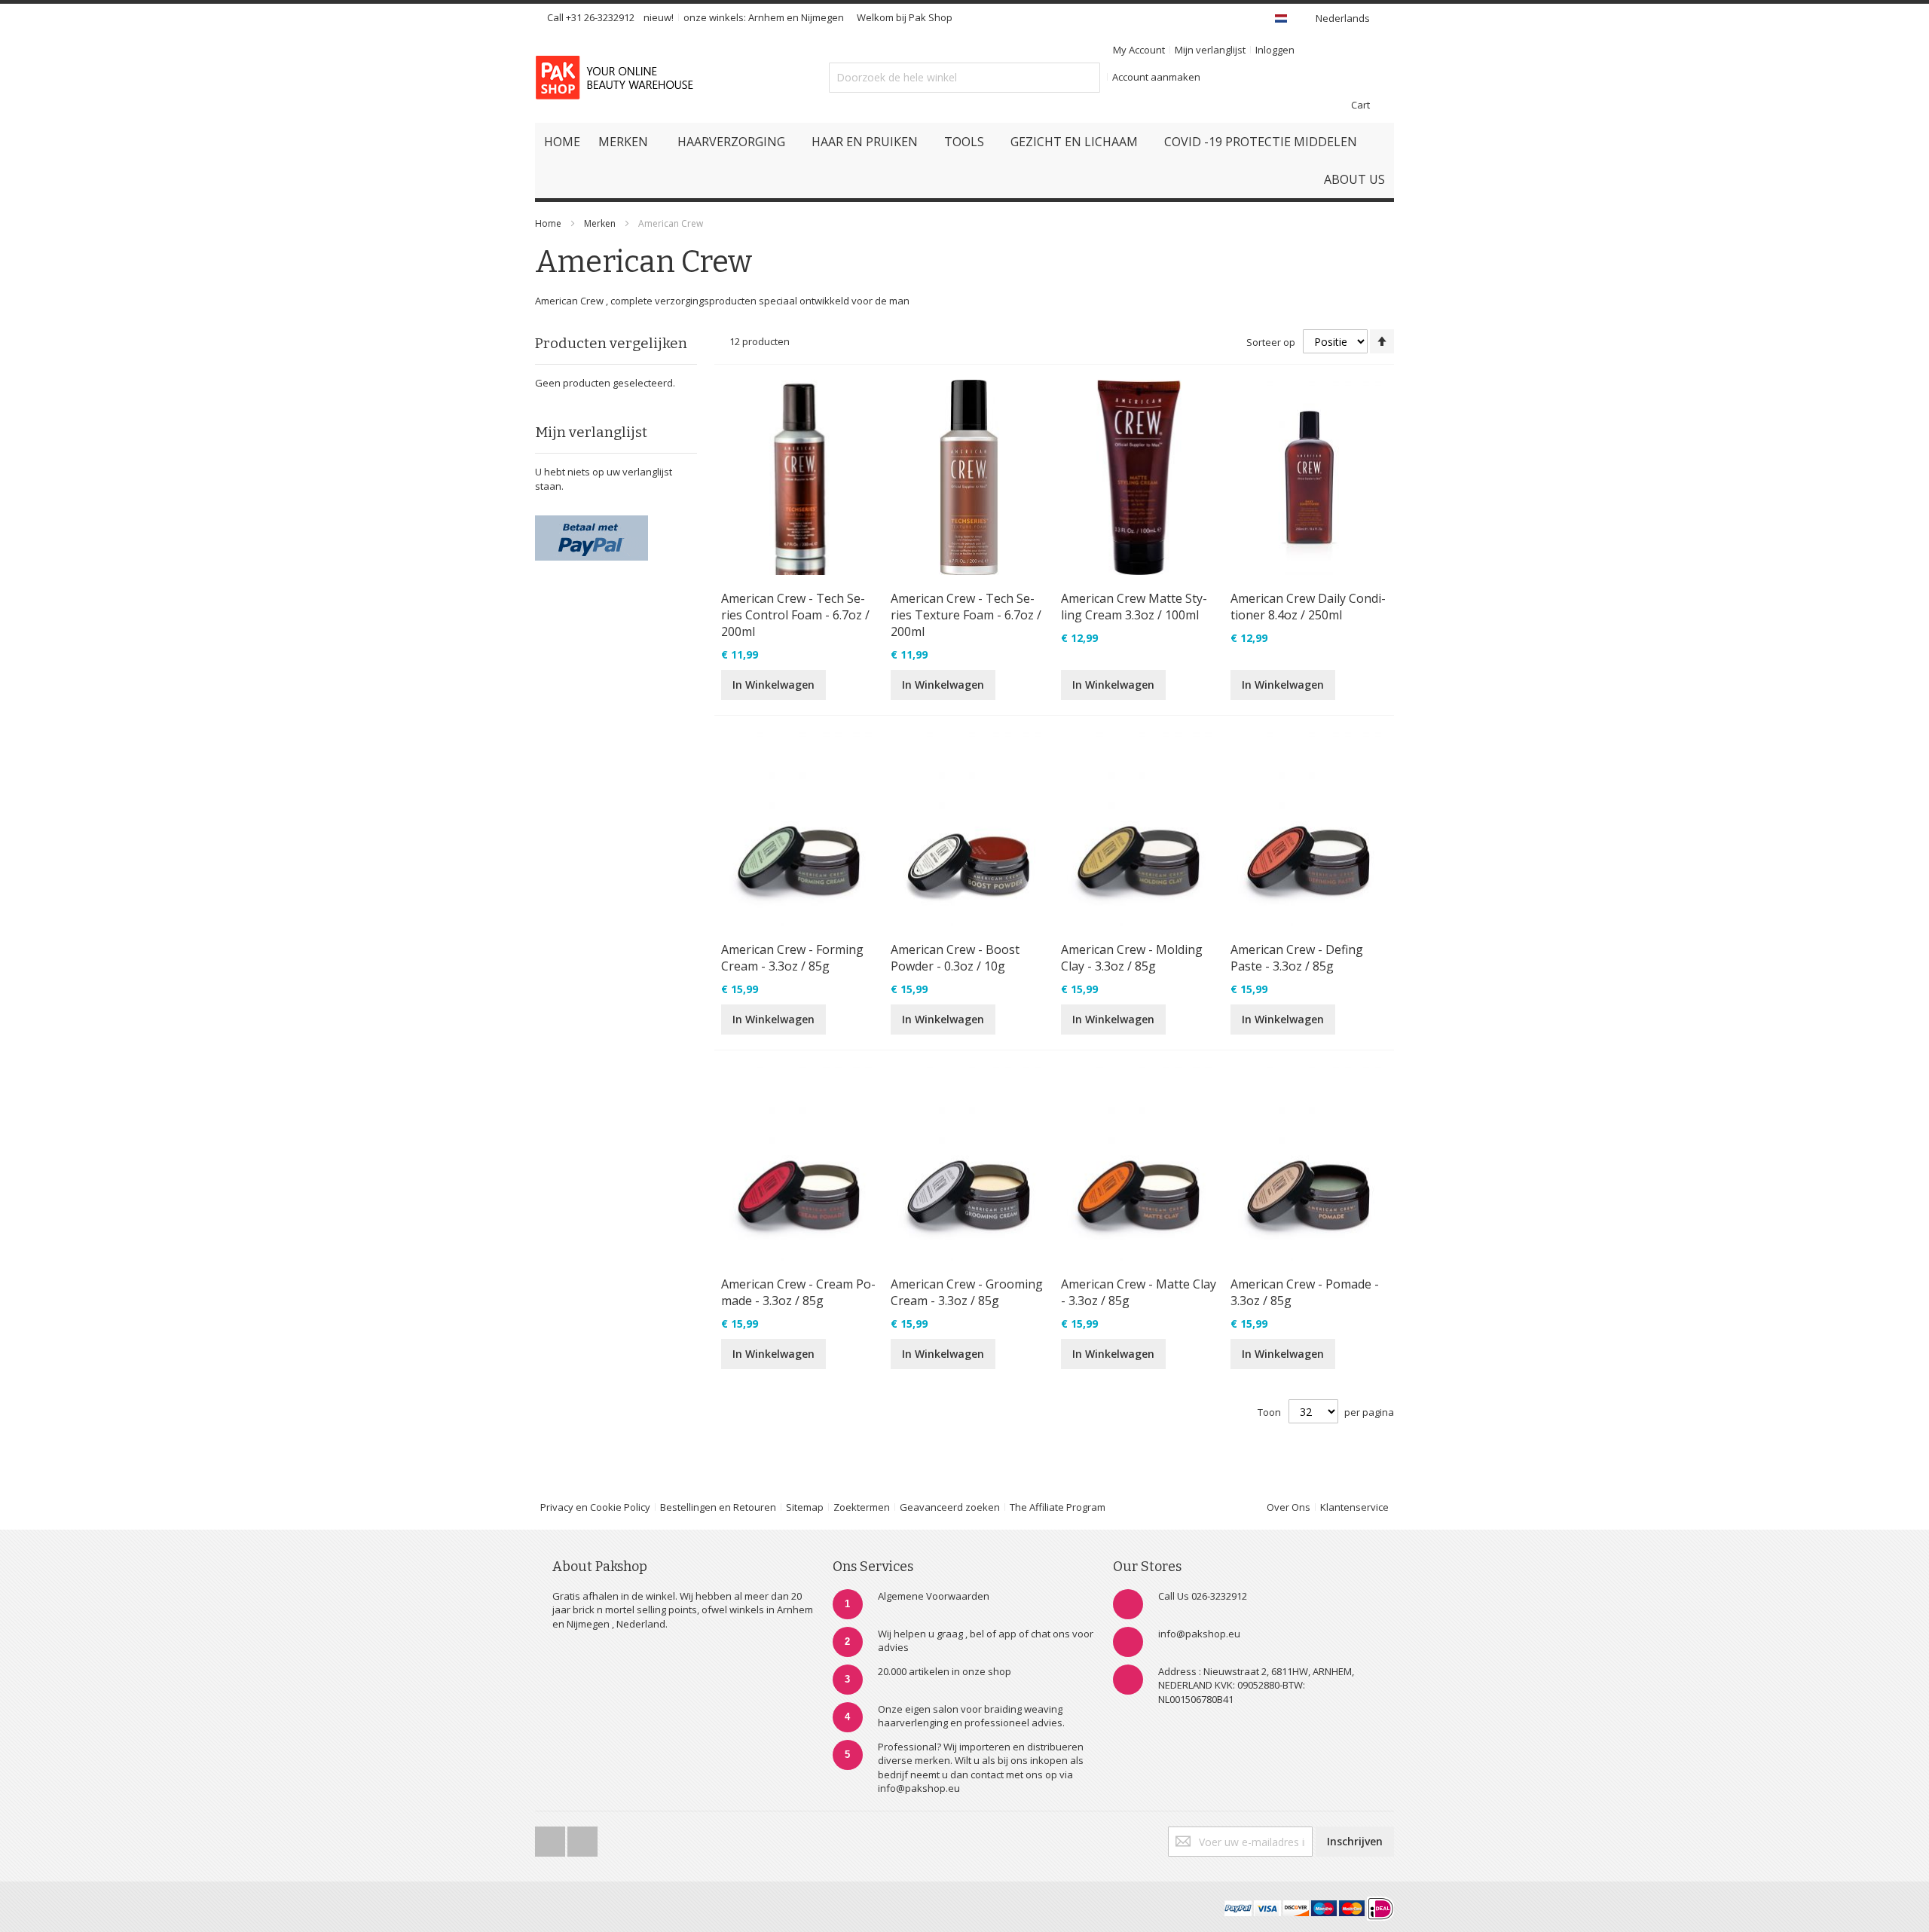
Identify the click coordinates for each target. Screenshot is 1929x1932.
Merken (600, 223)
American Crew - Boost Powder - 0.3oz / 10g (955, 958)
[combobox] (964, 78)
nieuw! (659, 17)
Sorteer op (1271, 342)
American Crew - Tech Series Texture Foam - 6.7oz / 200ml (966, 615)
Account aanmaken (1156, 77)
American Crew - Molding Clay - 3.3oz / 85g (1132, 958)
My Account (1139, 50)
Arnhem (766, 17)
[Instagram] (582, 1837)
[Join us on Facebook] (551, 1837)
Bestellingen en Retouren (718, 1507)
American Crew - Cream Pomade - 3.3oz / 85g (798, 1292)
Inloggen (1275, 50)
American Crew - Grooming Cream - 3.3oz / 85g (967, 1292)
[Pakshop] (617, 78)
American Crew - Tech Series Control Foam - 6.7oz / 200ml (795, 615)
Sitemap (805, 1507)
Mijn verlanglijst (1210, 50)
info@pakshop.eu (1199, 1634)
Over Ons (1289, 1507)
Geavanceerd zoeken (950, 1507)
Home (548, 223)
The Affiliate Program (1058, 1507)
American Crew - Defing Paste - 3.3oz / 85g (1297, 958)
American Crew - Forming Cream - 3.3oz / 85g (792, 958)
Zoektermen (862, 1507)
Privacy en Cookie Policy (595, 1507)
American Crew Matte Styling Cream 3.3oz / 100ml (1134, 607)
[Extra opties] (592, 522)
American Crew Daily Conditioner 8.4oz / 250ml (1308, 607)
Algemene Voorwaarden (934, 1596)
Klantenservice (1354, 1507)
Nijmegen (822, 17)
